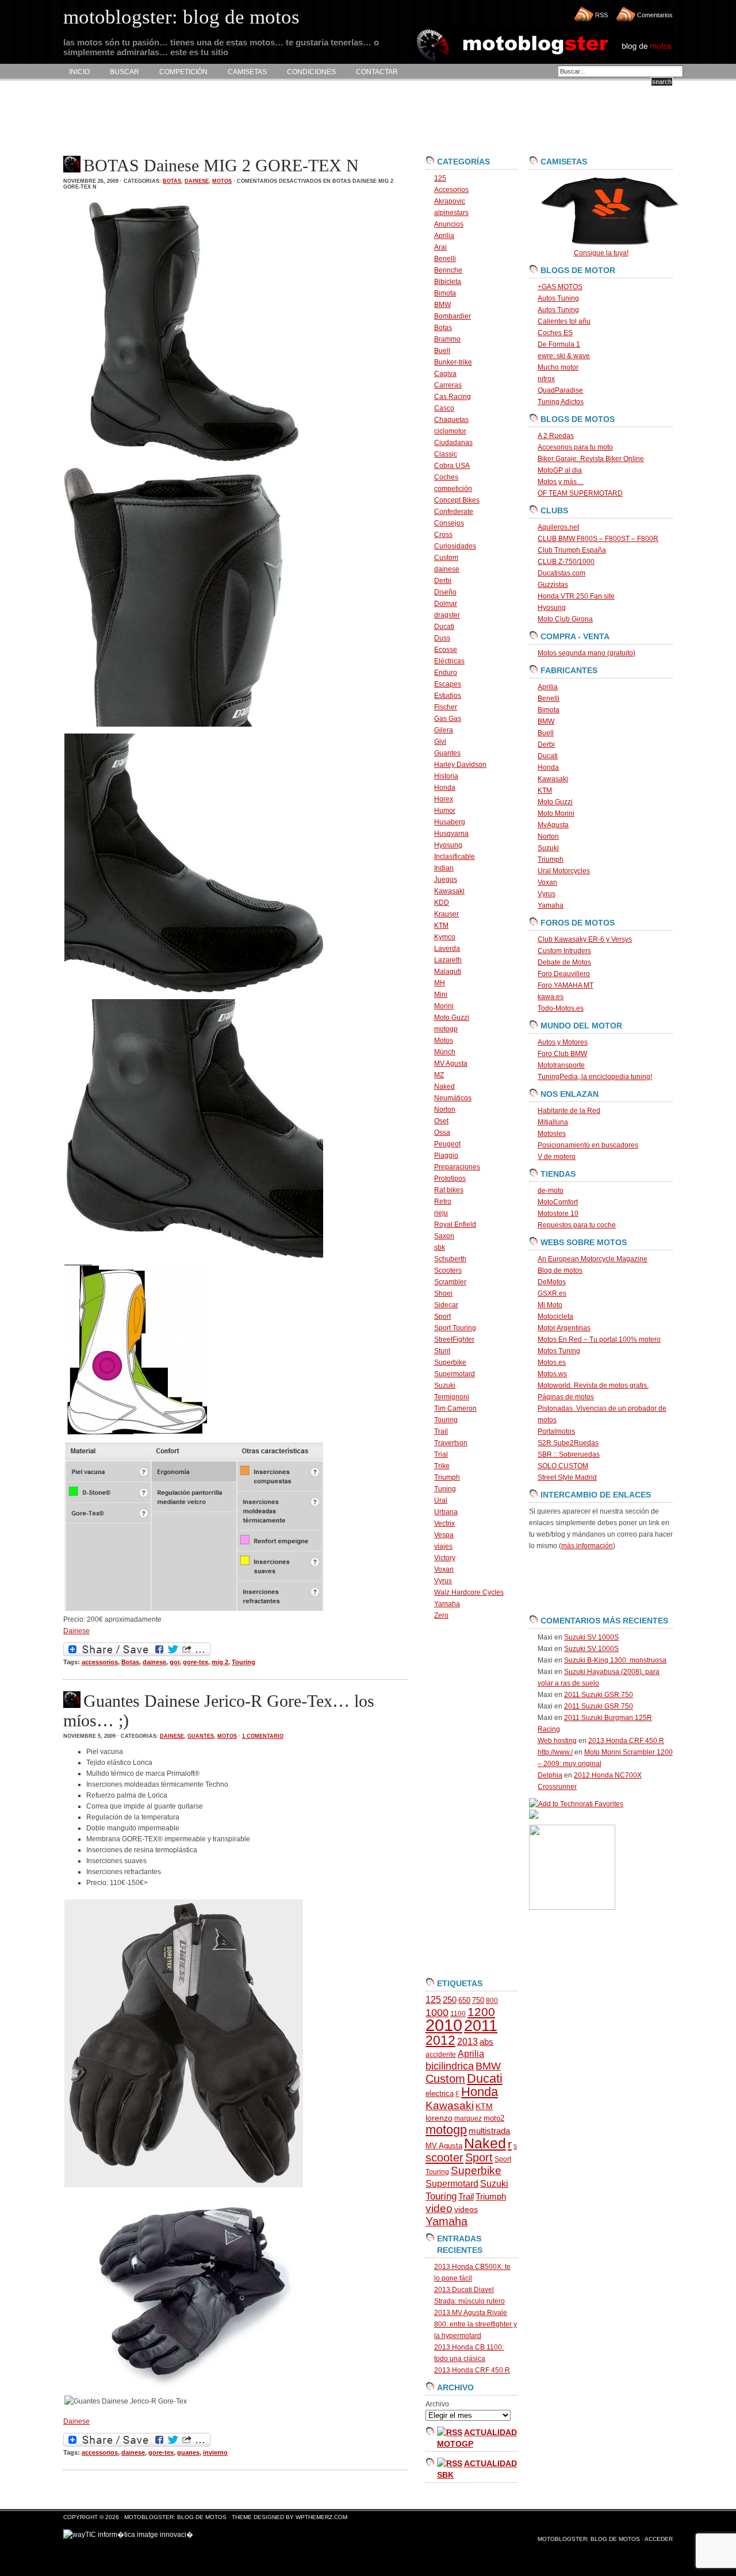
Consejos (449, 523)
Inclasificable (455, 857)
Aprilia (444, 236)
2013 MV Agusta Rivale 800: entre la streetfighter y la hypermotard (476, 2324)
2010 (444, 2025)
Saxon (444, 1236)
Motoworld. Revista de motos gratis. (593, 1385)
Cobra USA (452, 466)
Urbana (446, 1512)
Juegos (446, 880)
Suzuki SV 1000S (591, 1637)
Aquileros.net (558, 527)
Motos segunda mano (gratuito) (586, 653)
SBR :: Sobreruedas (569, 1454)
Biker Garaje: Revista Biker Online (591, 459)
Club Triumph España (572, 550)
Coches (446, 477)
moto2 (494, 2118)
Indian (444, 868)
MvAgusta (553, 825)
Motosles (552, 1134)
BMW (442, 305)
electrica (440, 2093)
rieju (441, 1213)
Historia (446, 776)
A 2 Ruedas (556, 436)
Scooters (448, 1270)
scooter (444, 2157)
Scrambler (450, 1282)
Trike (442, 1466)
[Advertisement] (273, 118)
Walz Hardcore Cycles (469, 1592)
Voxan (444, 1569)
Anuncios (449, 224)
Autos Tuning (558, 298)
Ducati (444, 627)
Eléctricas (449, 661)
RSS (601, 15)
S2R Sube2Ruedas (568, 1443)
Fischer (446, 707)
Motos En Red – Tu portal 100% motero (599, 1339)
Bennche (448, 270)
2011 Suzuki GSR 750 (599, 1695)
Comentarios (655, 15)
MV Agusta (451, 1064)
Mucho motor (558, 367)
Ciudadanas (453, 443)
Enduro (446, 673)
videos (466, 2210)
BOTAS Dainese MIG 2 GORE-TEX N (221, 165)
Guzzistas (553, 585)
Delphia (550, 1775)
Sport (442, 1316)
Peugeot (447, 1144)
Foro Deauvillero (564, 974)
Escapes (448, 684)
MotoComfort (558, 1202)
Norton (445, 1110)
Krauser (446, 914)
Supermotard (455, 1374)
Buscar (124, 72)
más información (587, 1546)
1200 (481, 2012)
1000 (437, 2013)
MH (440, 983)
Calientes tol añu (564, 321)
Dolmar (446, 604)
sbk (440, 1247)
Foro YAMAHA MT (566, 985)
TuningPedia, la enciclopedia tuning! (595, 1077)
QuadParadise (560, 390)
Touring (244, 1662)
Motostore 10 (558, 1214)
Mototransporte (561, 1065)
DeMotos (552, 1282)
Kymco (445, 937)
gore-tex (195, 1662)
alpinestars (451, 213)
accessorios (100, 1662)
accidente (441, 2055)
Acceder (659, 2539)
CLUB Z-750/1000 (566, 562)
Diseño (445, 592)
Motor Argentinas (564, 1328)
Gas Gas (448, 719)
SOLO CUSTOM (563, 1466)
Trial (441, 1454)
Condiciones (311, 72)
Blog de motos (560, 1270)
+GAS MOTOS (560, 287)
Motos (222, 181)
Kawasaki (449, 891)
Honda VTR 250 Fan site (576, 596)
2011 (481, 2026)
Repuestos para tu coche (577, 1225)
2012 (440, 2040)
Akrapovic (450, 201)
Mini (441, 995)
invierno (215, 2452)
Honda (445, 788)
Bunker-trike (453, 362)
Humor (445, 811)
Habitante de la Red (569, 1111)
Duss (442, 638)
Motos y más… (561, 482)
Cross (443, 535)
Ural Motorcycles (564, 871)
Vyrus (443, 1581)
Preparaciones (457, 1167)
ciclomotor (450, 431)
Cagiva (445, 374)
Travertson (451, 1443)
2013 (467, 2042)
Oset (441, 1121)
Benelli (445, 259)
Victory (445, 1558)
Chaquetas (451, 420)
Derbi (443, 581)
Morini (444, 1006)
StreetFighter (454, 1339)
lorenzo (439, 2118)
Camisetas (247, 72)
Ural (441, 1500)
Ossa (442, 1132)
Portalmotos (556, 1431)
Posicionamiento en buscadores (588, 1145)
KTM (441, 926)
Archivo (437, 2404)
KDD (442, 903)
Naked (444, 1087)
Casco (444, 408)
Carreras (448, 385)
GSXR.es (552, 1293)
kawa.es (551, 997)
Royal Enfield (455, 1224)
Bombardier (453, 316)
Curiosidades (455, 546)
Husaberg (450, 822)
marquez (468, 2118)
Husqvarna (451, 834)
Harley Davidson (460, 765)
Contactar (377, 72)
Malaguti (448, 972)
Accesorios (451, 190)
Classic (446, 454)
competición (453, 489)
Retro (443, 1201)
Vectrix (444, 1523)
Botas (172, 181)
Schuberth (450, 1259)
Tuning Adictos (561, 402)
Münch (445, 1052)
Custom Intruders (564, 951)
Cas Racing (453, 397)
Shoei (443, 1293)
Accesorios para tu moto (575, 447)
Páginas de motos (566, 1397)
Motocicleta (555, 1316)
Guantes (201, 1736)
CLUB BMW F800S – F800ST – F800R (598, 539)
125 (440, 178)
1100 (458, 2014)
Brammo (447, 339)
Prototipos (450, 1178)
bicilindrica (450, 2066)
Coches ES (555, 333)
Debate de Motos (564, 962)
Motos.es (552, 1362)
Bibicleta (448, 282)
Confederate (454, 512)
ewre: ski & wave (564, 356)
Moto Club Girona (565, 619)
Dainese (76, 1631)
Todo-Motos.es (561, 1008)
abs (486, 2042)
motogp (446, 1029)
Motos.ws (552, 1374)
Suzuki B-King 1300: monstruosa (615, 1660)
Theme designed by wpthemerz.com (290, 2517)
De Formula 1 (559, 344)
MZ (439, 1075)
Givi (440, 742)
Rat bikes (449, 1190)
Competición (183, 72)
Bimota (445, 293)
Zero (441, 1615)
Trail (441, 1431)
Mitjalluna (553, 1122)
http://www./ (555, 1752)
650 (464, 2000)
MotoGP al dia (560, 470)
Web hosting (557, 1741)
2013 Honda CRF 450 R (472, 2370)
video (439, 2208)
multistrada (489, 2131)
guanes (188, 2452)
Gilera (444, 730)
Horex (444, 799)
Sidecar (446, 1305)
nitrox (546, 379)
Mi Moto (550, 1305)
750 (478, 2000)
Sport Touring (455, 1328)
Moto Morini (556, 813)
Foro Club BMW (562, 1054)
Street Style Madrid (567, 1477)
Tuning (445, 1489)
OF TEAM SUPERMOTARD (580, 493)
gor (175, 1662)
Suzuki (445, 1385)
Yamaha (447, 1604)
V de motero (557, 1157)
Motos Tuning (559, 1351)
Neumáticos (453, 1098)
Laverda (447, 949)
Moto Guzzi (452, 1018)
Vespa (444, 1535)
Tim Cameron (455, 1408)
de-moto (551, 1191)
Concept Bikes (457, 500)
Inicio (79, 72)
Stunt (442, 1351)
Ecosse (446, 650)
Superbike (450, 1362)
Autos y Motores (563, 1042)
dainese (197, 181)
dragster (447, 615)
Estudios (448, 696)
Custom (446, 558)
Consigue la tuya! (601, 253)
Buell (442, 351)
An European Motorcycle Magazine (593, 1259)
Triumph (447, 1477)
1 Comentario (263, 1736)
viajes (443, 1546)
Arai (440, 247)
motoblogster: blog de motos (176, 2517)
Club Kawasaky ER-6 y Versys (585, 939)
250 (450, 2000)
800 (492, 2001)
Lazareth (448, 960)
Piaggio (446, 1155)
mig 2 (220, 1662)
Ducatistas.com (561, 573)
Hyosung (448, 845)
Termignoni (452, 1397)
